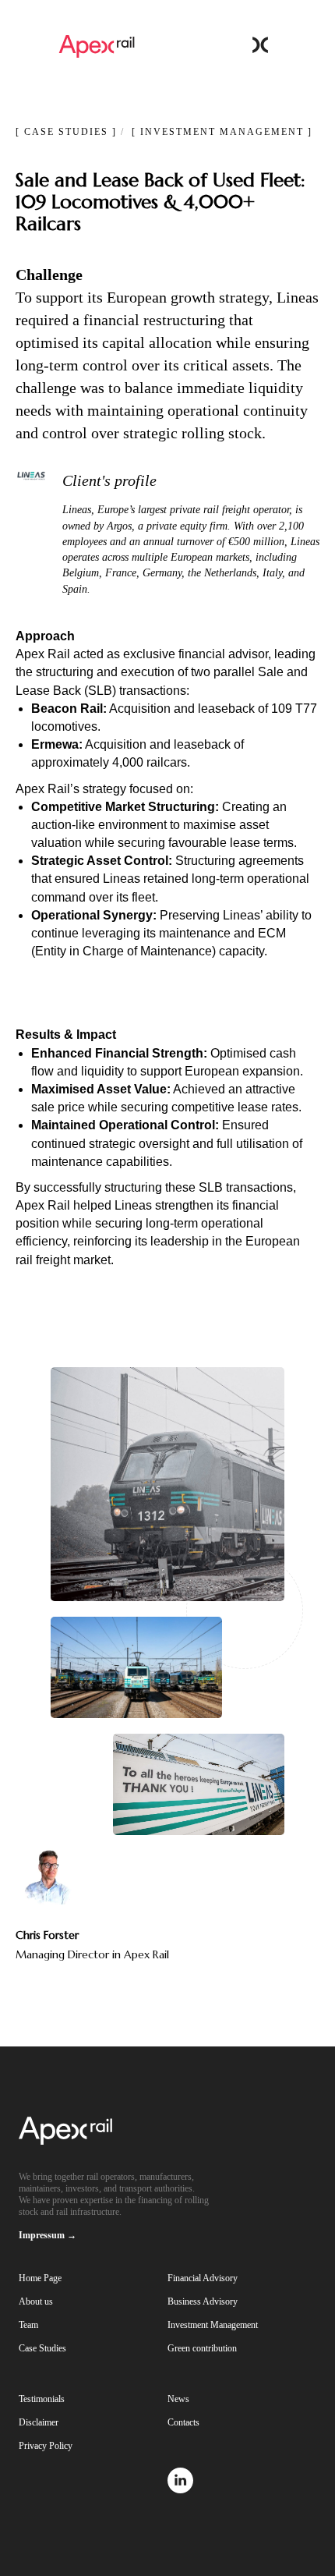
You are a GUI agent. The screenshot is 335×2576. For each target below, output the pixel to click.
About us (36, 2301)
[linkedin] (180, 2489)
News (178, 2399)
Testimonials (42, 2399)
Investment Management (213, 2325)
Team (28, 2325)
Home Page (40, 2278)
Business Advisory (203, 2301)
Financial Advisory (203, 2278)
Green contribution (202, 2348)
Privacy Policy (46, 2446)
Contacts (183, 2422)
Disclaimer (39, 2422)
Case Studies (42, 2348)
